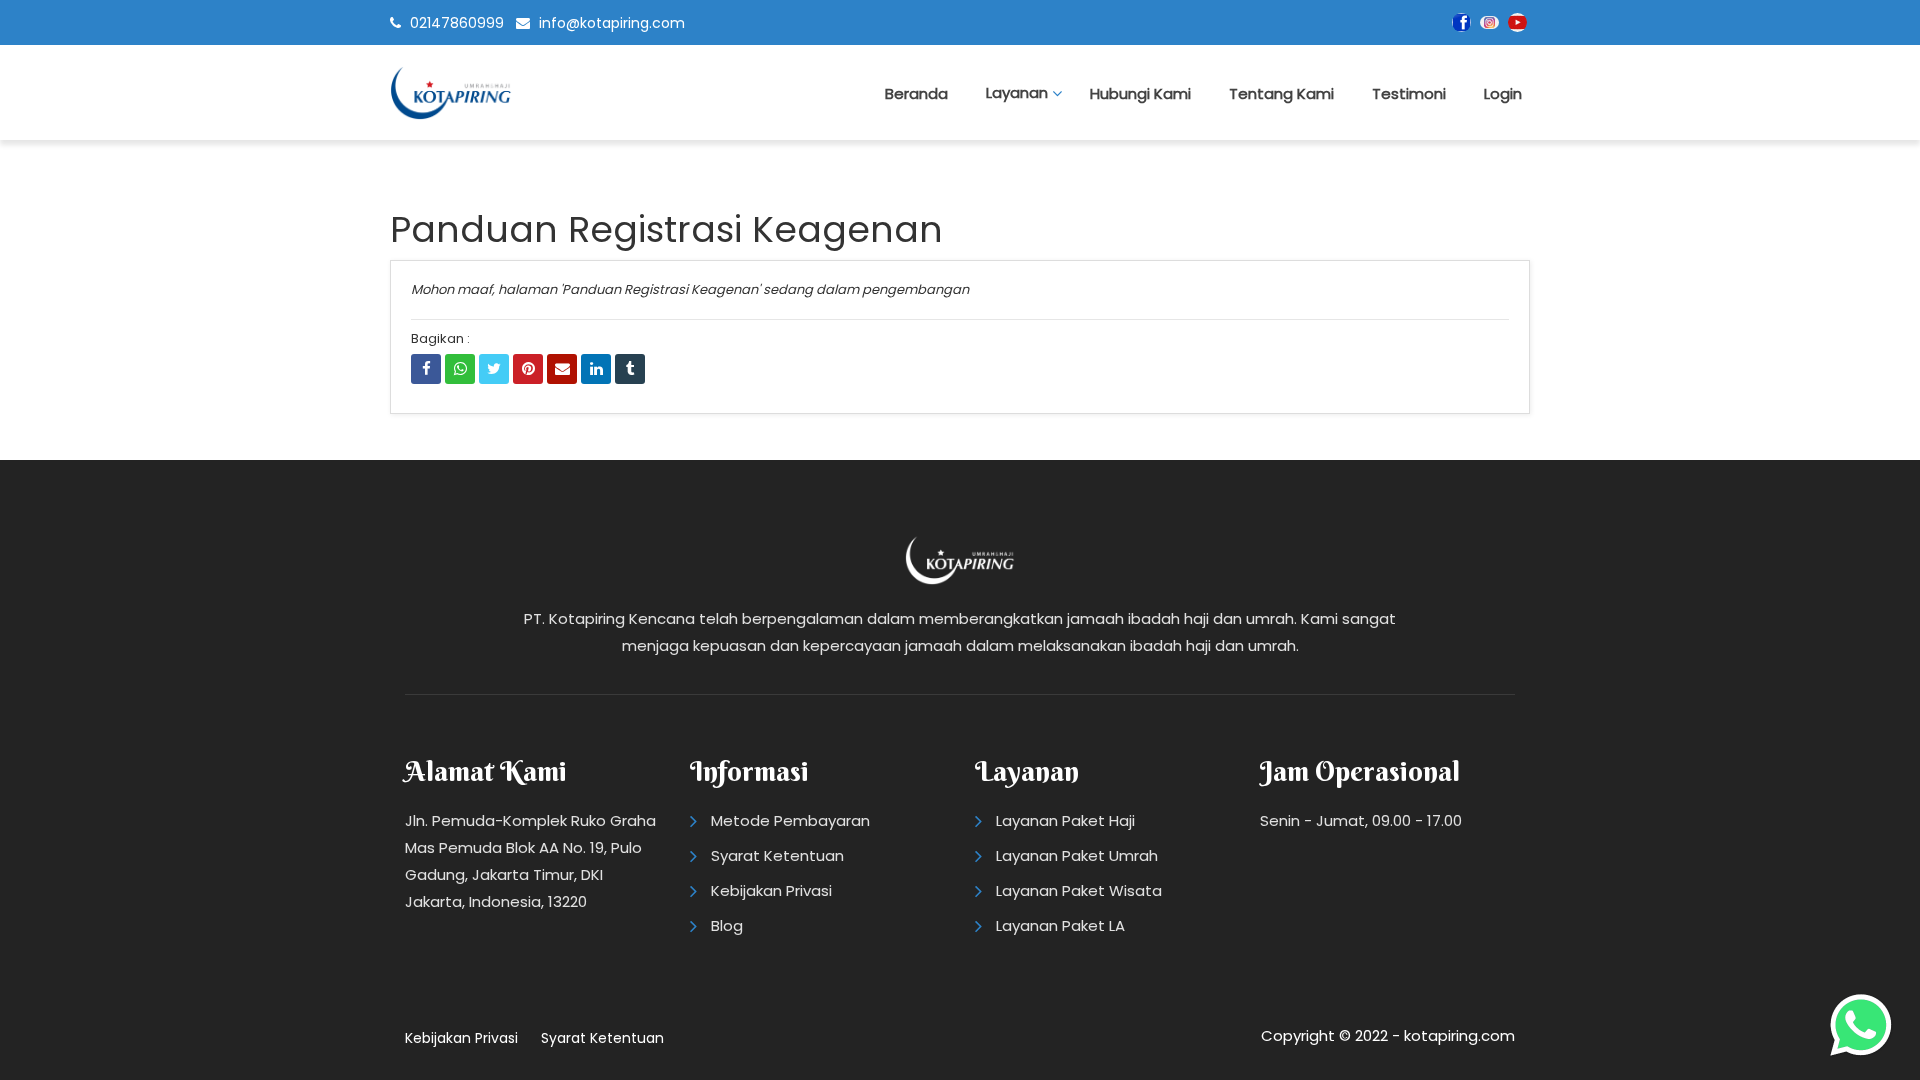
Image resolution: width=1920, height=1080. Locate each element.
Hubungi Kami (1140, 93)
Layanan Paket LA (1060, 925)
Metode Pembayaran (790, 820)
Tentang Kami (1281, 93)
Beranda (916, 93)
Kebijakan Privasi (771, 890)
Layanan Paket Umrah (1077, 855)
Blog (727, 925)
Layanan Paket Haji (1065, 820)
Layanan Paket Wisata (1079, 890)
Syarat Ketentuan (777, 855)
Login (1503, 93)
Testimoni (1409, 93)
